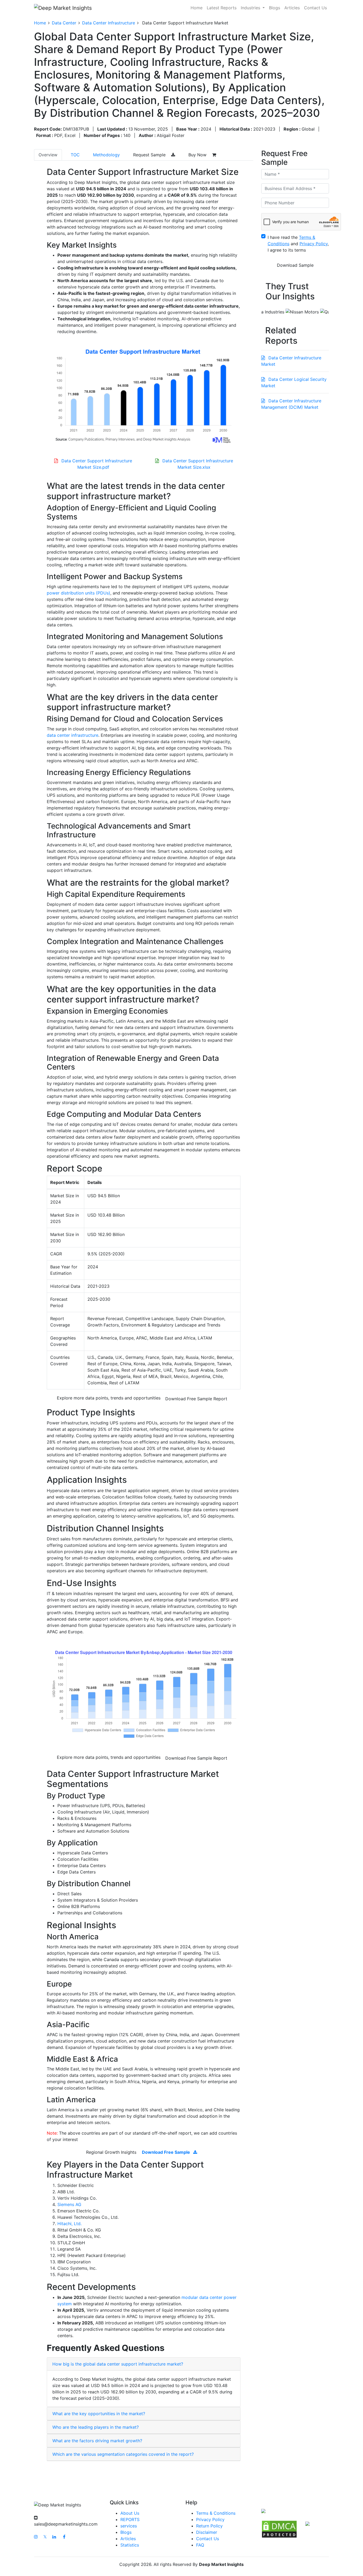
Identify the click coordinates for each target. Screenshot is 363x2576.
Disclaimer (207, 2532)
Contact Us (315, 8)
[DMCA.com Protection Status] (279, 2529)
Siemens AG (69, 2204)
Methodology (106, 155)
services (129, 2526)
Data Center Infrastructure (109, 23)
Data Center (64, 23)
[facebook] (64, 2537)
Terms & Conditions (216, 2513)
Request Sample (150, 155)
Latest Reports (222, 8)
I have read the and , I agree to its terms (298, 244)
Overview (48, 155)
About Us (130, 2513)
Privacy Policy (210, 2519)
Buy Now (198, 155)
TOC (75, 155)
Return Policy (209, 2526)
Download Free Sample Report (196, 1399)
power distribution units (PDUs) (79, 593)
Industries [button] (251, 8)
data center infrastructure (73, 735)
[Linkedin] (54, 2537)
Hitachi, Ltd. (69, 2224)
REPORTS (130, 2519)
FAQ (200, 2545)
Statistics (130, 2545)
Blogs (275, 8)
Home (197, 8)
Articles (292, 8)
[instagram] (36, 2537)
